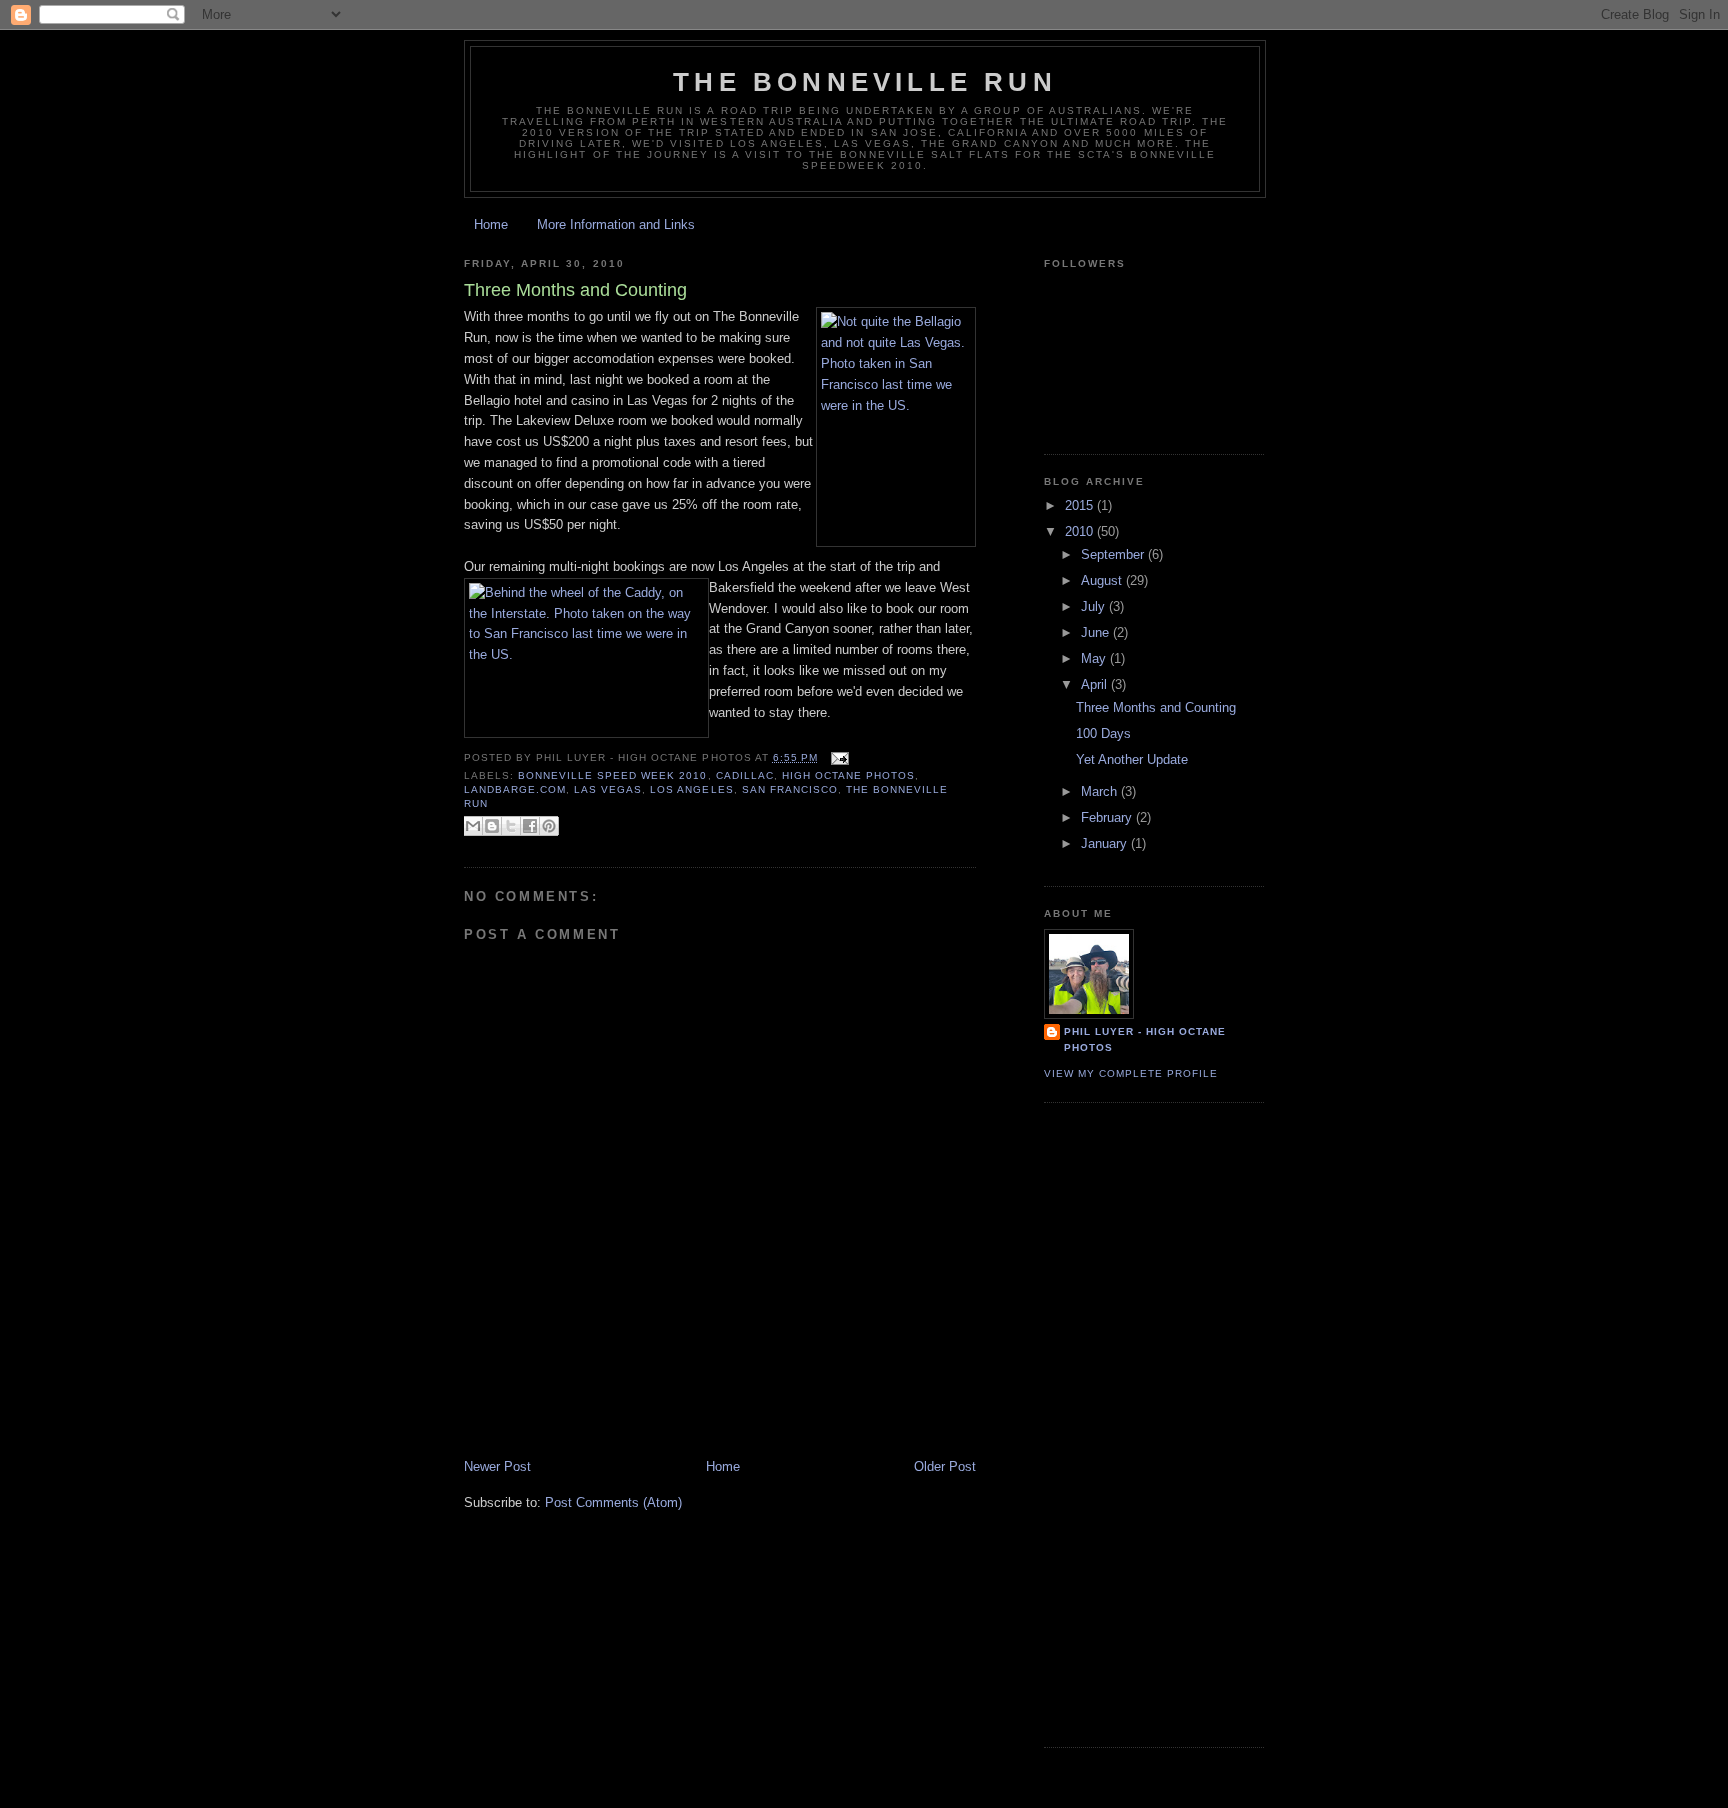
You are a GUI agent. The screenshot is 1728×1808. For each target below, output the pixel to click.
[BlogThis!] (492, 826)
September (1114, 554)
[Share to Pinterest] (549, 826)
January (1106, 843)
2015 (1081, 505)
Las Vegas (608, 789)
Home (491, 224)
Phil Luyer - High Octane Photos (1145, 1039)
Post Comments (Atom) (613, 1502)
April (1096, 684)
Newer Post (497, 1466)
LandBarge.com (515, 789)
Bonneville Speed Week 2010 (612, 775)
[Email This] (473, 826)
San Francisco (790, 789)
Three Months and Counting (1156, 707)
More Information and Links (616, 224)
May (1095, 658)
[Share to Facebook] (530, 826)
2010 (1081, 531)
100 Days (1103, 733)
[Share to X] (511, 826)
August (1103, 580)
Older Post (945, 1466)
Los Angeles (691, 789)
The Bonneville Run (865, 82)
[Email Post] (837, 757)
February (1108, 817)
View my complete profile (1131, 1073)
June (1097, 632)
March (1101, 791)
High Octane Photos (848, 775)
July (1095, 606)
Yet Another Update (1132, 759)
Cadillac (745, 775)
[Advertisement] (698, 1413)
